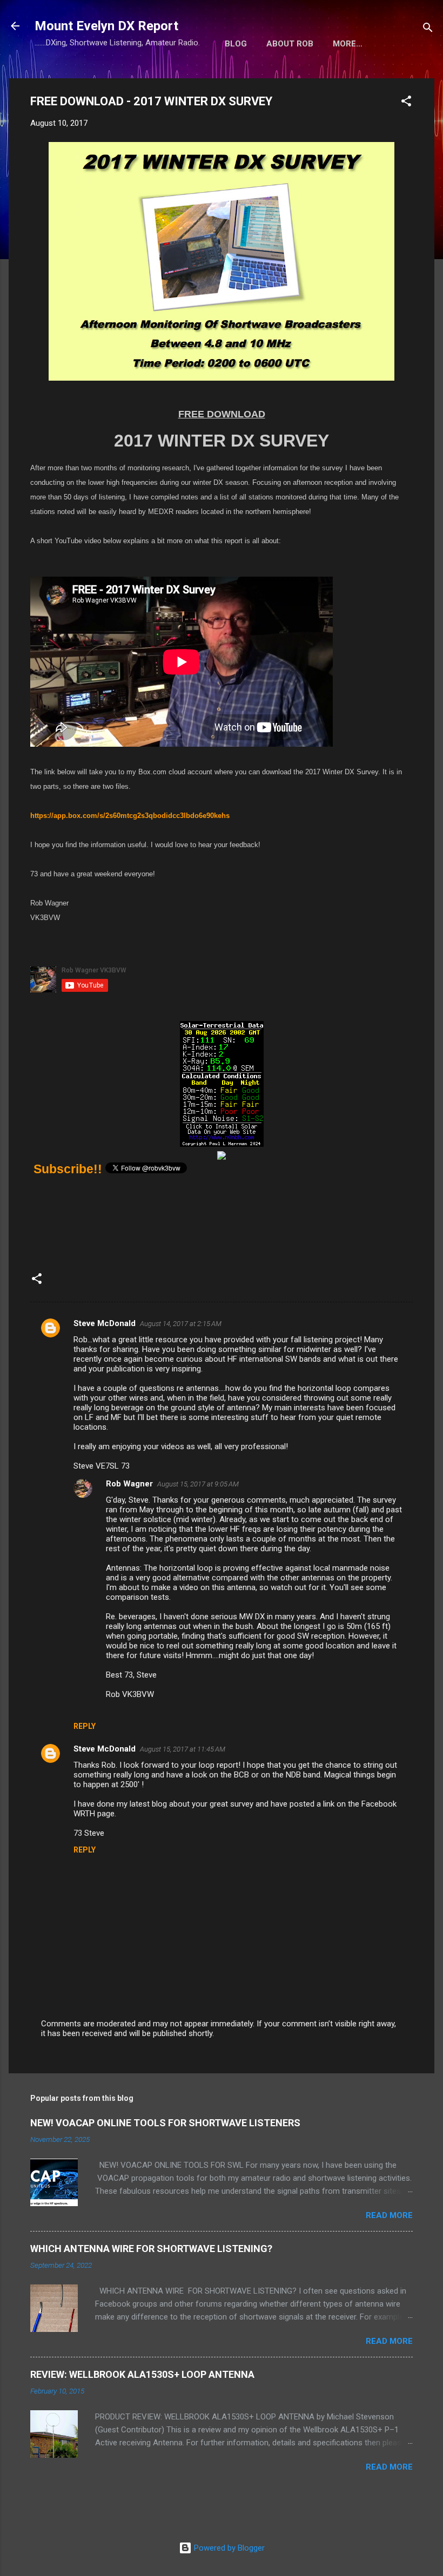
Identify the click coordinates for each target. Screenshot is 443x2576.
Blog (236, 44)
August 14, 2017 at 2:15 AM (181, 1324)
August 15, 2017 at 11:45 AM (183, 1749)
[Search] (428, 29)
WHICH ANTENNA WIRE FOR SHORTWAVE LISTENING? (151, 2249)
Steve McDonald (105, 1323)
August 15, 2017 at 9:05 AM (198, 1484)
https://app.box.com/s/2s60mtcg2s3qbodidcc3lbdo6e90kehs (130, 816)
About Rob (290, 44)
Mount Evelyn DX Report (106, 26)
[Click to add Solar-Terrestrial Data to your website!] (222, 1143)
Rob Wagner (129, 1484)
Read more (389, 2215)
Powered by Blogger (228, 2548)
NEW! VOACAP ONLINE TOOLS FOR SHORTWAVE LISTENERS (165, 2123)
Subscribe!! (68, 1169)
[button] (406, 103)
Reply (85, 1726)
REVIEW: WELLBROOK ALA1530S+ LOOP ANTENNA (142, 2374)
